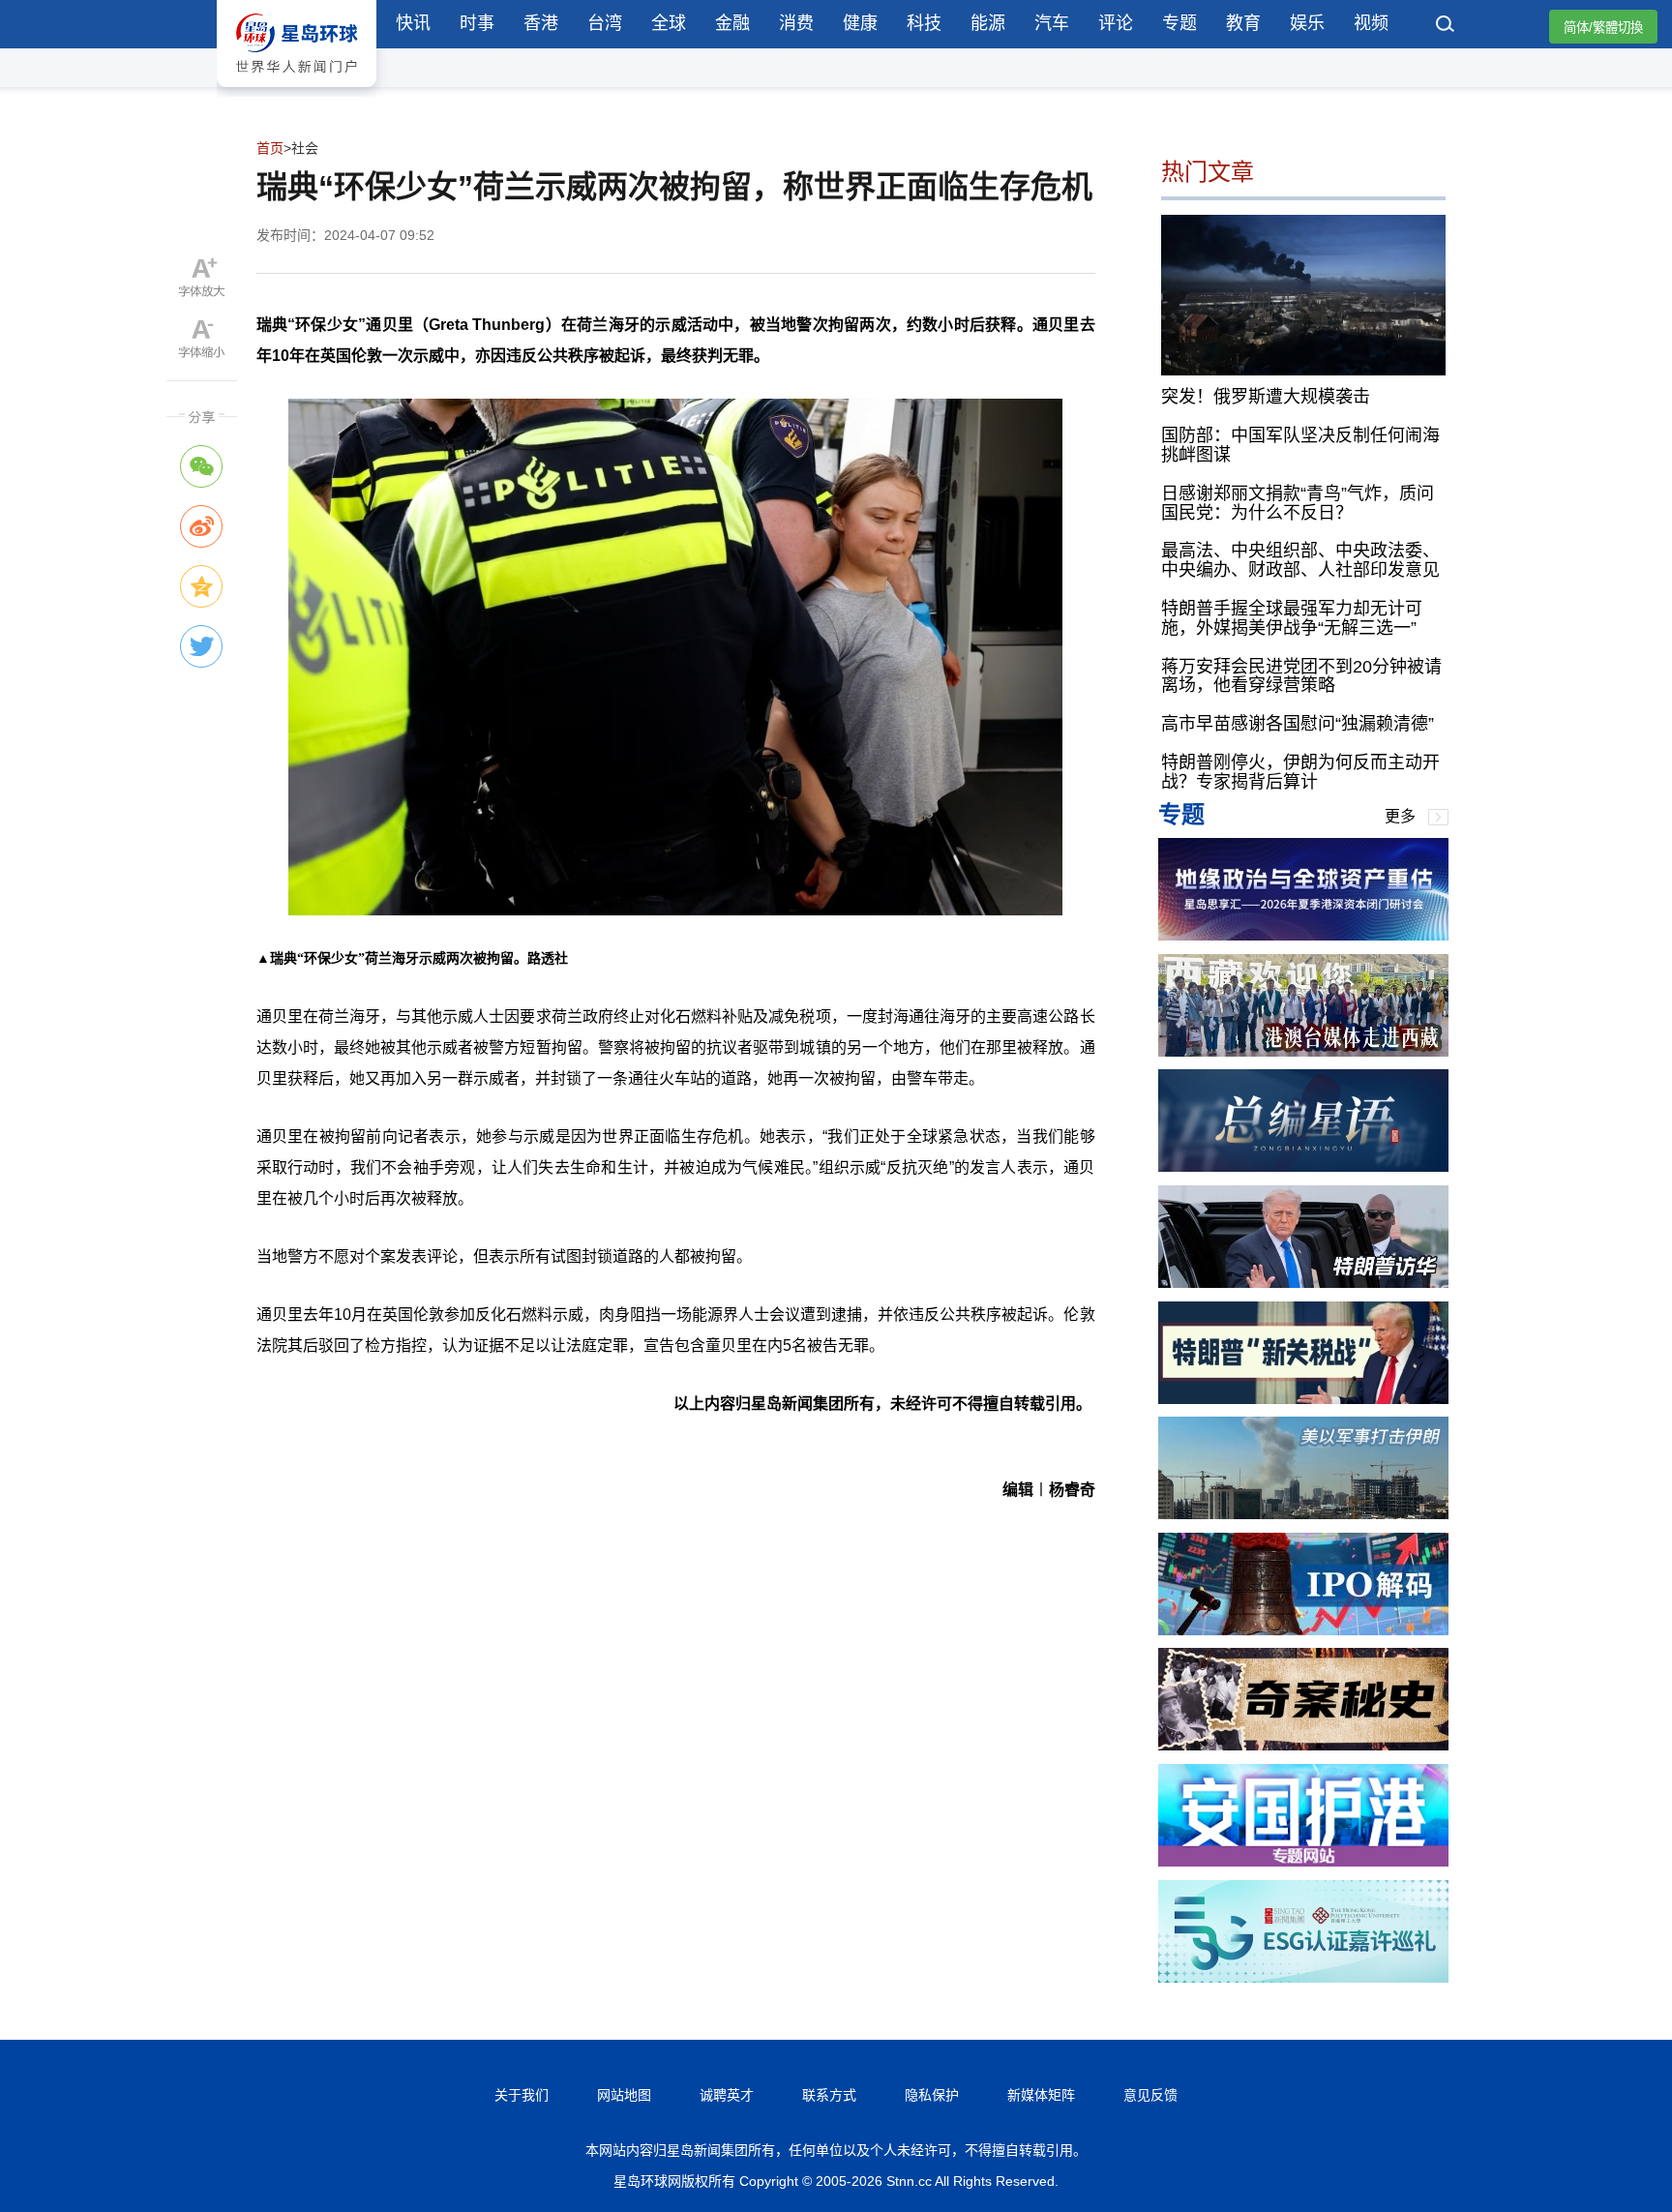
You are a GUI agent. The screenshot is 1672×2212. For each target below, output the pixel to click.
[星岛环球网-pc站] (297, 91)
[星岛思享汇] (1303, 935)
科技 (924, 23)
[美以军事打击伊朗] (1303, 1514)
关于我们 (522, 2095)
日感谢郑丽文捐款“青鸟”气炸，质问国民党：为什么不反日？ (1298, 503)
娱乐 (1307, 23)
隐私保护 (932, 2095)
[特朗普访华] (1303, 1283)
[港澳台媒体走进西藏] (1303, 1051)
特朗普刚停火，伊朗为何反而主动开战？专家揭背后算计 (1300, 772)
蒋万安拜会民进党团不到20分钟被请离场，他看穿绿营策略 (1301, 676)
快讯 (413, 23)
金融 (732, 23)
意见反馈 (1150, 2095)
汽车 (1052, 23)
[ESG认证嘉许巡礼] (1303, 1977)
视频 (1371, 23)
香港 (541, 23)
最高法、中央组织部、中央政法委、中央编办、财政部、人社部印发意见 (1300, 560)
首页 (270, 148)
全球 (669, 23)
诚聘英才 (727, 2095)
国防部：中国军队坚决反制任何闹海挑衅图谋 (1300, 445)
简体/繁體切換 (1603, 28)
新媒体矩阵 (1041, 2095)
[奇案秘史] (1303, 1745)
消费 (796, 23)
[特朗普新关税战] (1303, 1399)
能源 (988, 23)
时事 (477, 23)
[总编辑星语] (1303, 1166)
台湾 (605, 23)
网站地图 (624, 2095)
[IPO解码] (1303, 1630)
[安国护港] (1303, 1861)
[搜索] (1446, 26)
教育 (1243, 23)
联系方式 (829, 2095)
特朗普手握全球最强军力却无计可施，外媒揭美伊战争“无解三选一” (1292, 618)
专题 (1179, 23)
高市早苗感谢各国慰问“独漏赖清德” (1298, 724)
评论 (1116, 23)
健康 (860, 23)
